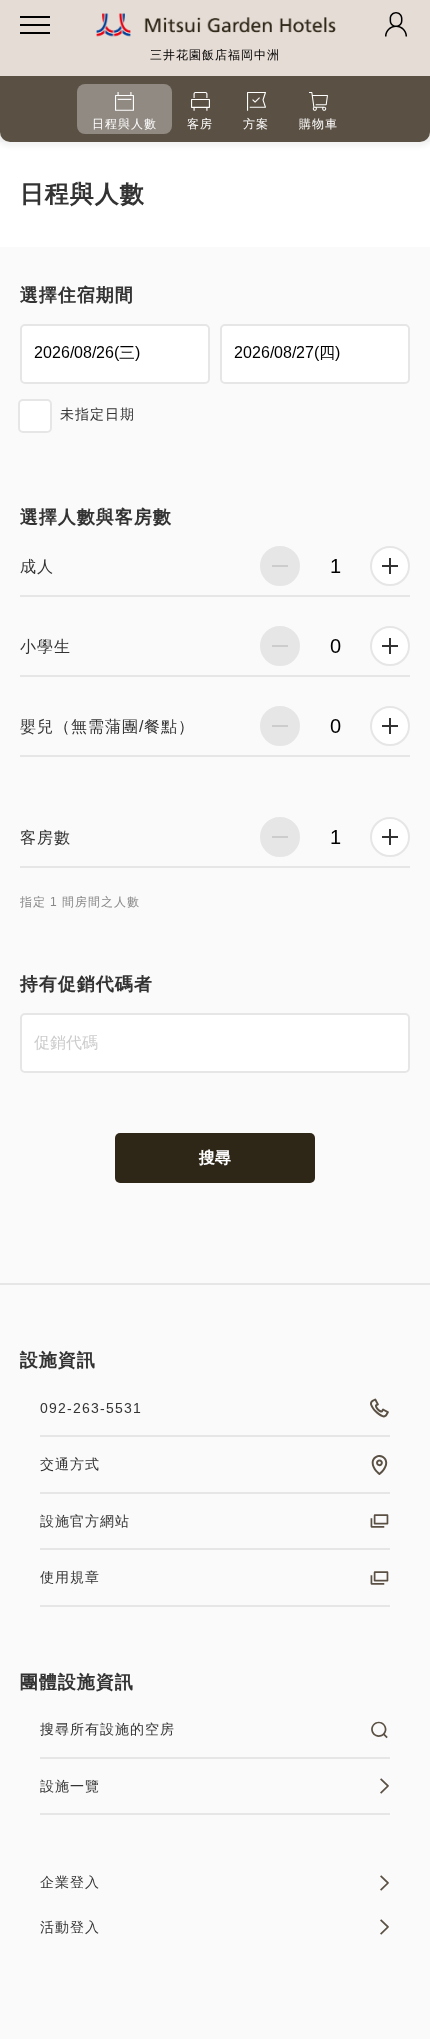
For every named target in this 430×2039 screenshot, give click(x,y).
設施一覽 (70, 1786)
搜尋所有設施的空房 (107, 1729)
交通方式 (70, 1464)
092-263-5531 (91, 1408)
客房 (200, 124)
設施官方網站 (85, 1521)
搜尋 (215, 1157)
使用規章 (70, 1577)
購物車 (318, 124)
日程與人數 (124, 124)
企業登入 (70, 1882)
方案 (256, 124)
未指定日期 (97, 414)
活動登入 (70, 1927)
